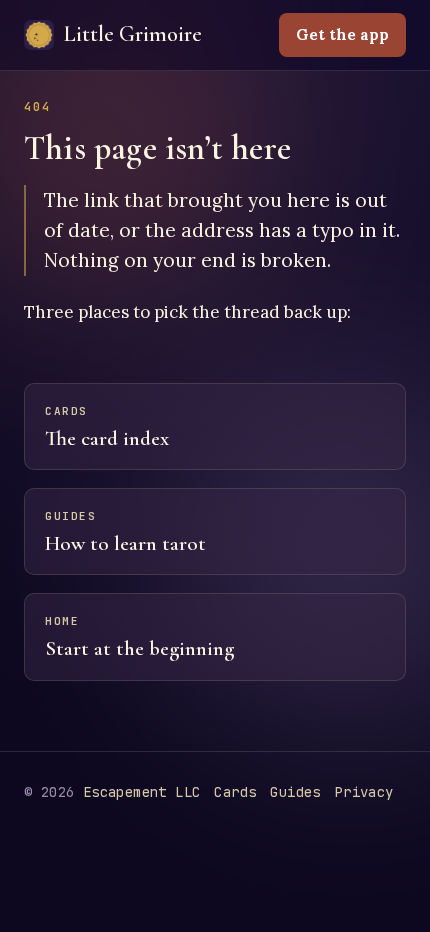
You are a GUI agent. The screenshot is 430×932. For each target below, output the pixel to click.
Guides (295, 792)
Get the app (342, 34)
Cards (235, 792)
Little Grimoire (133, 34)
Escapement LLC (142, 792)
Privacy (364, 792)
